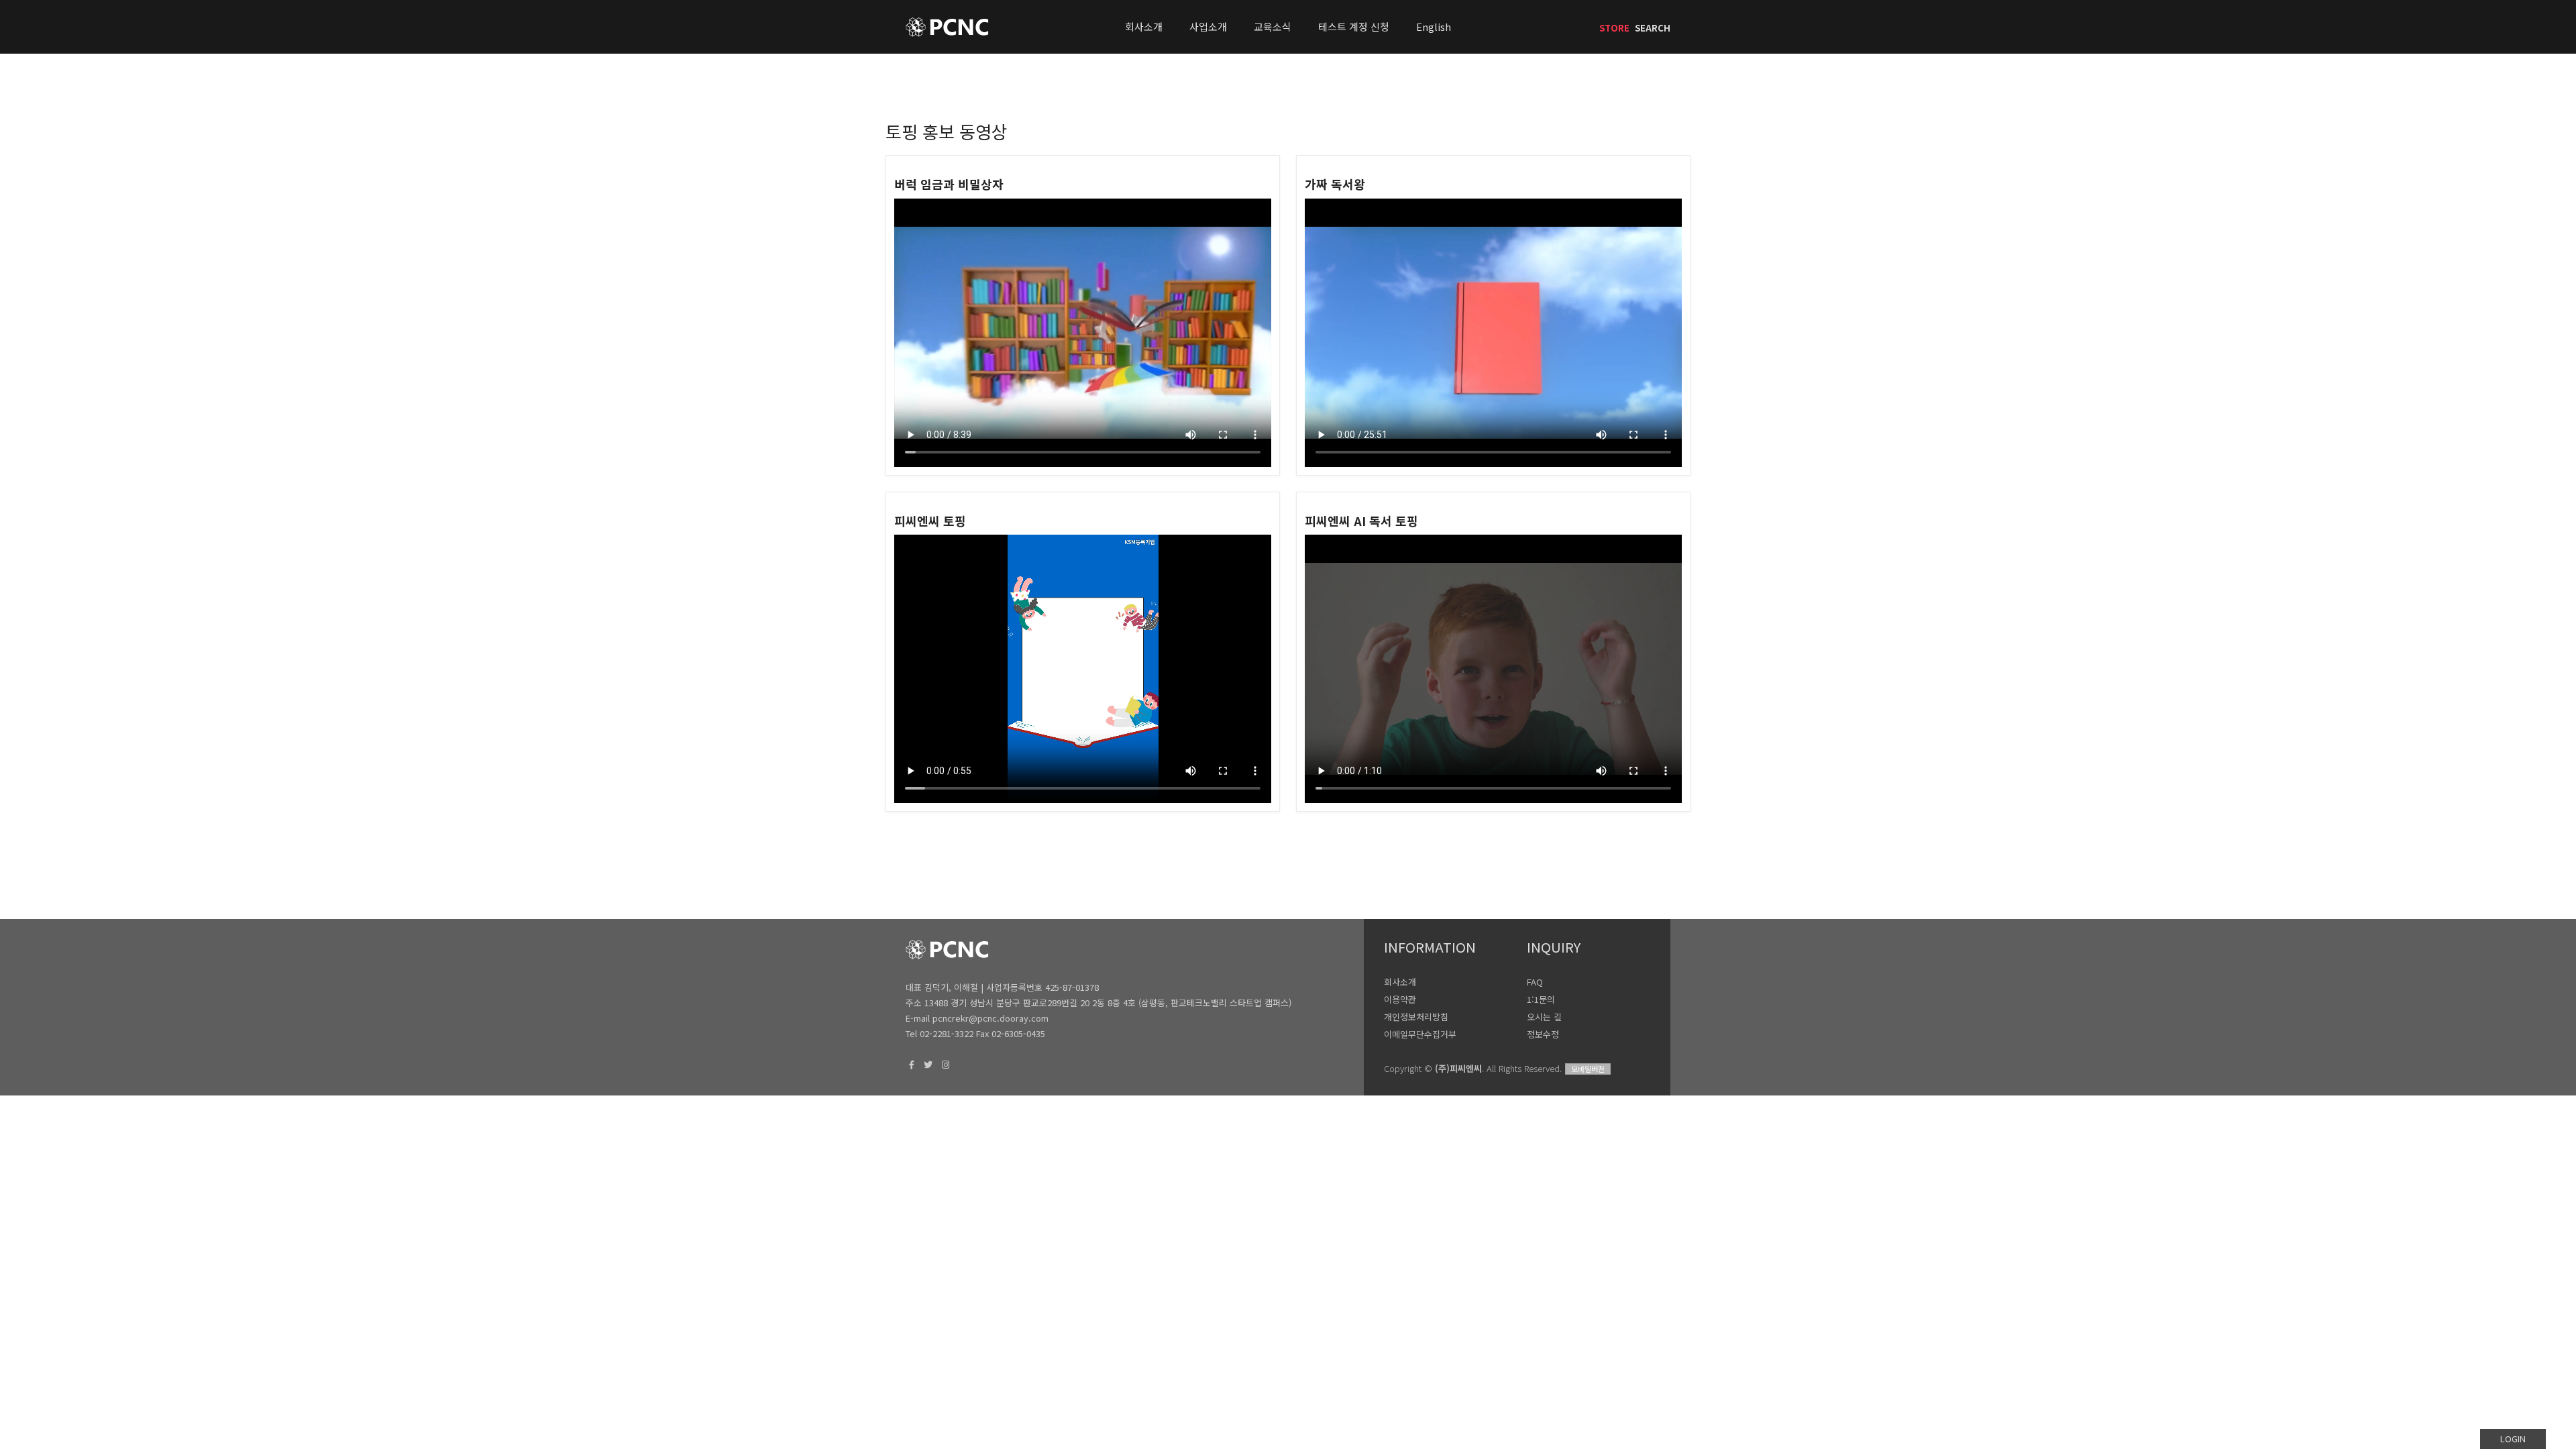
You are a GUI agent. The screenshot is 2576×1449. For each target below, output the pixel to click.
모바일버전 (1588, 1069)
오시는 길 (1544, 1017)
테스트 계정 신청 (1354, 26)
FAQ (1535, 982)
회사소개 (1144, 26)
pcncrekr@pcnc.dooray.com (990, 1018)
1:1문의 (1541, 999)
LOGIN (2513, 1439)
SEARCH (1653, 28)
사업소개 (1208, 26)
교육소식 (1273, 26)
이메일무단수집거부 (1420, 1034)
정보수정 (1543, 1034)
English (1434, 26)
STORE (1614, 28)
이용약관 (1400, 999)
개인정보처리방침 (1416, 1017)
